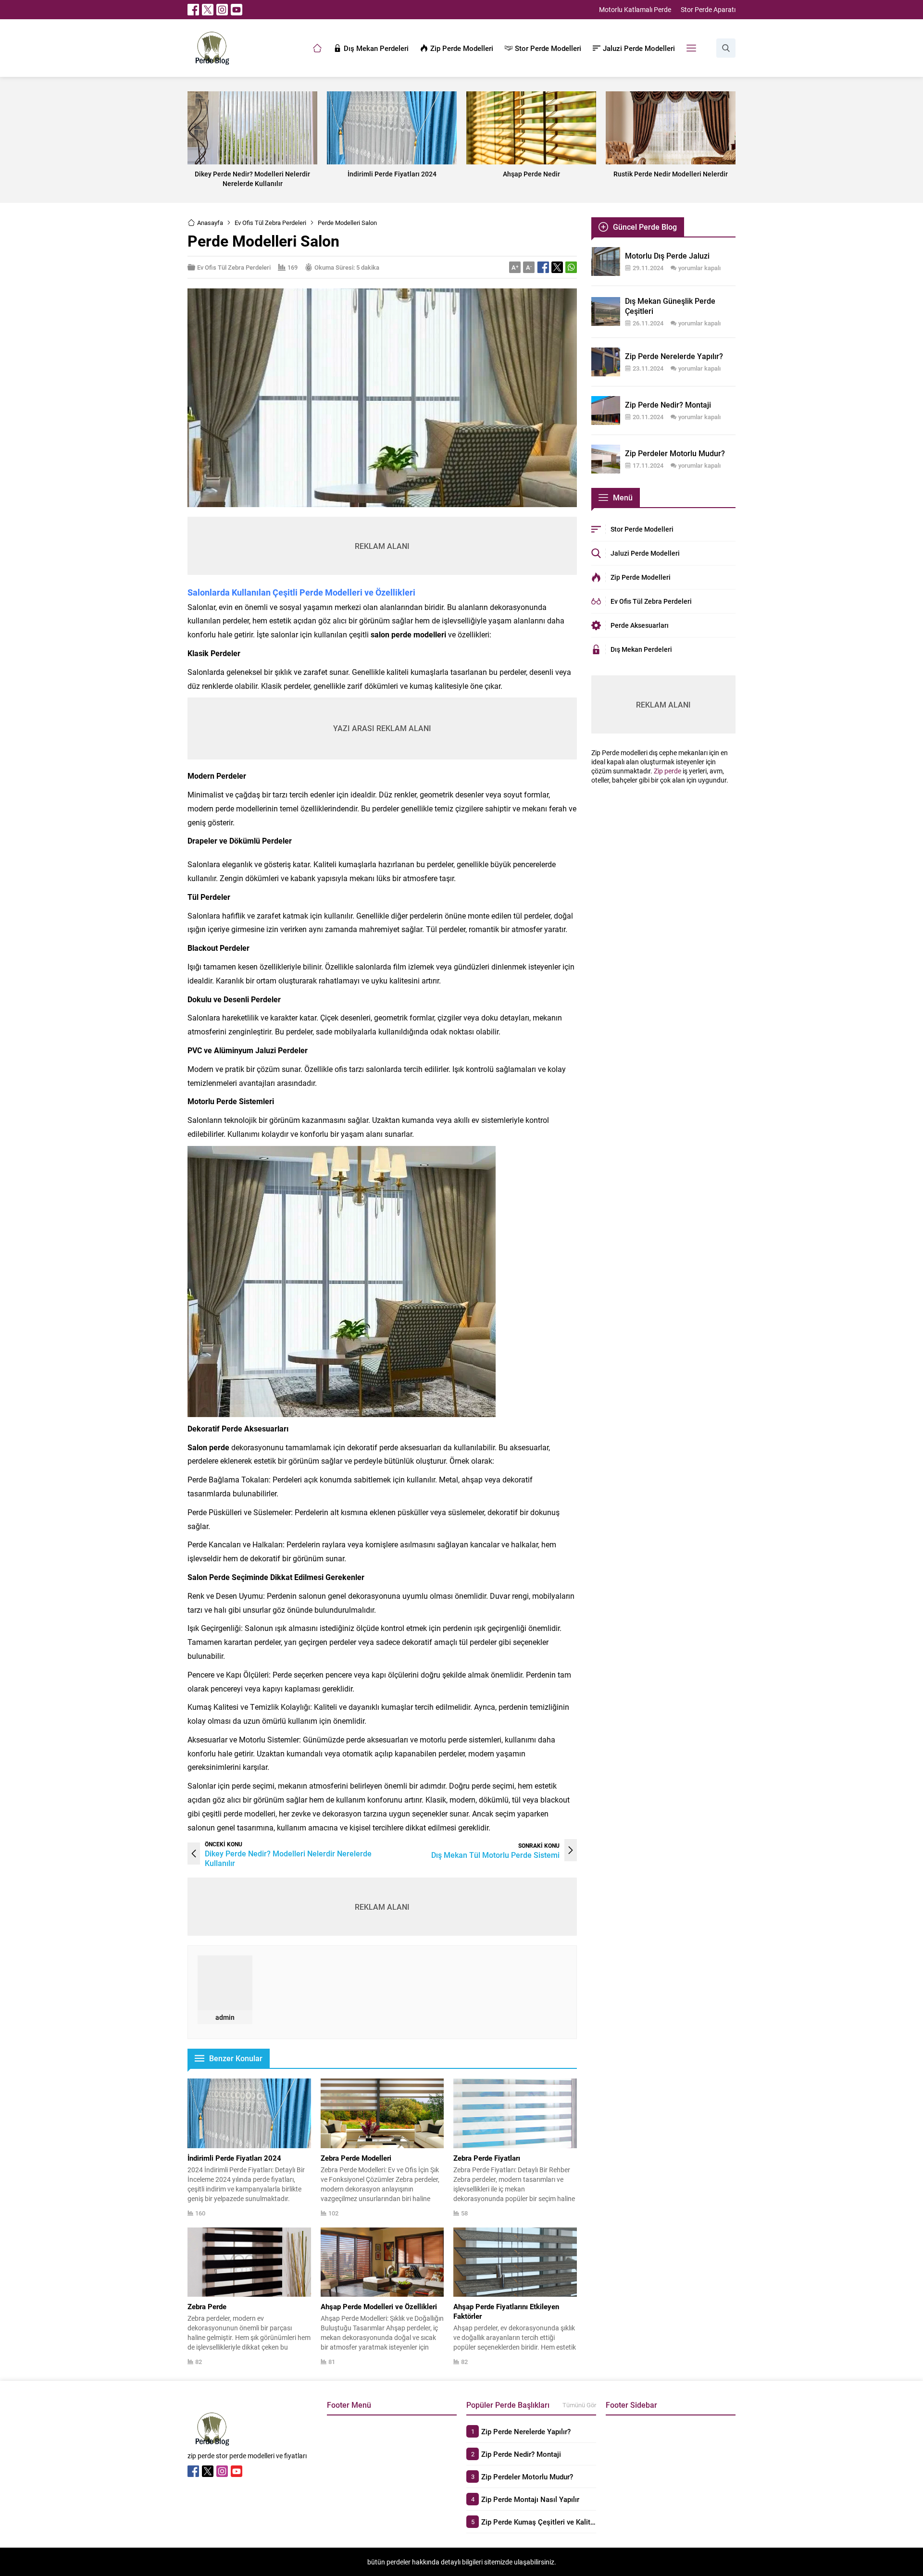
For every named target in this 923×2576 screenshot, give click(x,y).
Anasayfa (210, 223)
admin (225, 2017)
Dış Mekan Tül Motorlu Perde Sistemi (495, 1855)
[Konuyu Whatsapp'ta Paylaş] (571, 267)
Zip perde (667, 771)
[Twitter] (208, 10)
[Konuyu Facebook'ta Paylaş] (543, 267)
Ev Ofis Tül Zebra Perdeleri (270, 223)
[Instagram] (222, 10)
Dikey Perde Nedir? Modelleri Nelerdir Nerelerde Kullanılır (288, 1858)
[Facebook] (193, 10)
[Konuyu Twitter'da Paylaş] (557, 267)
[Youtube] (237, 10)
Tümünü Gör (579, 2405)
